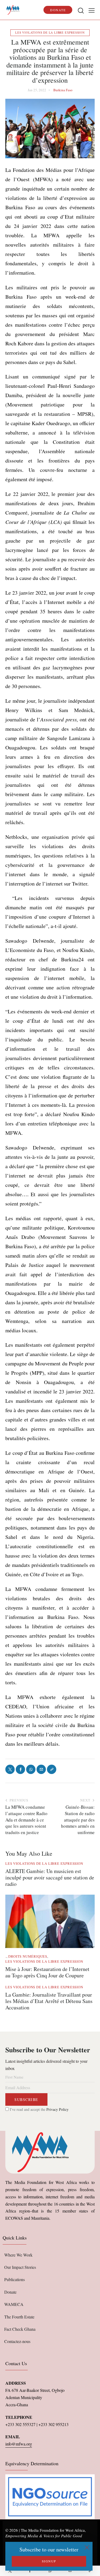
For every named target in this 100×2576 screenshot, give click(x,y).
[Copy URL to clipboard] (90, 2571)
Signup (49, 2561)
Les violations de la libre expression (50, 32)
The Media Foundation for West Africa (53, 2530)
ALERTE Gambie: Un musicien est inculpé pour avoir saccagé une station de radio (50, 1878)
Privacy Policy (57, 2109)
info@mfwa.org (19, 2444)
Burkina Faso (63, 90)
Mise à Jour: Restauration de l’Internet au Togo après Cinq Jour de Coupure (47, 1972)
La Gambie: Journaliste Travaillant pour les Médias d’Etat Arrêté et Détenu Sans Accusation (49, 2001)
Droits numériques (28, 1956)
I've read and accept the (39, 2109)
